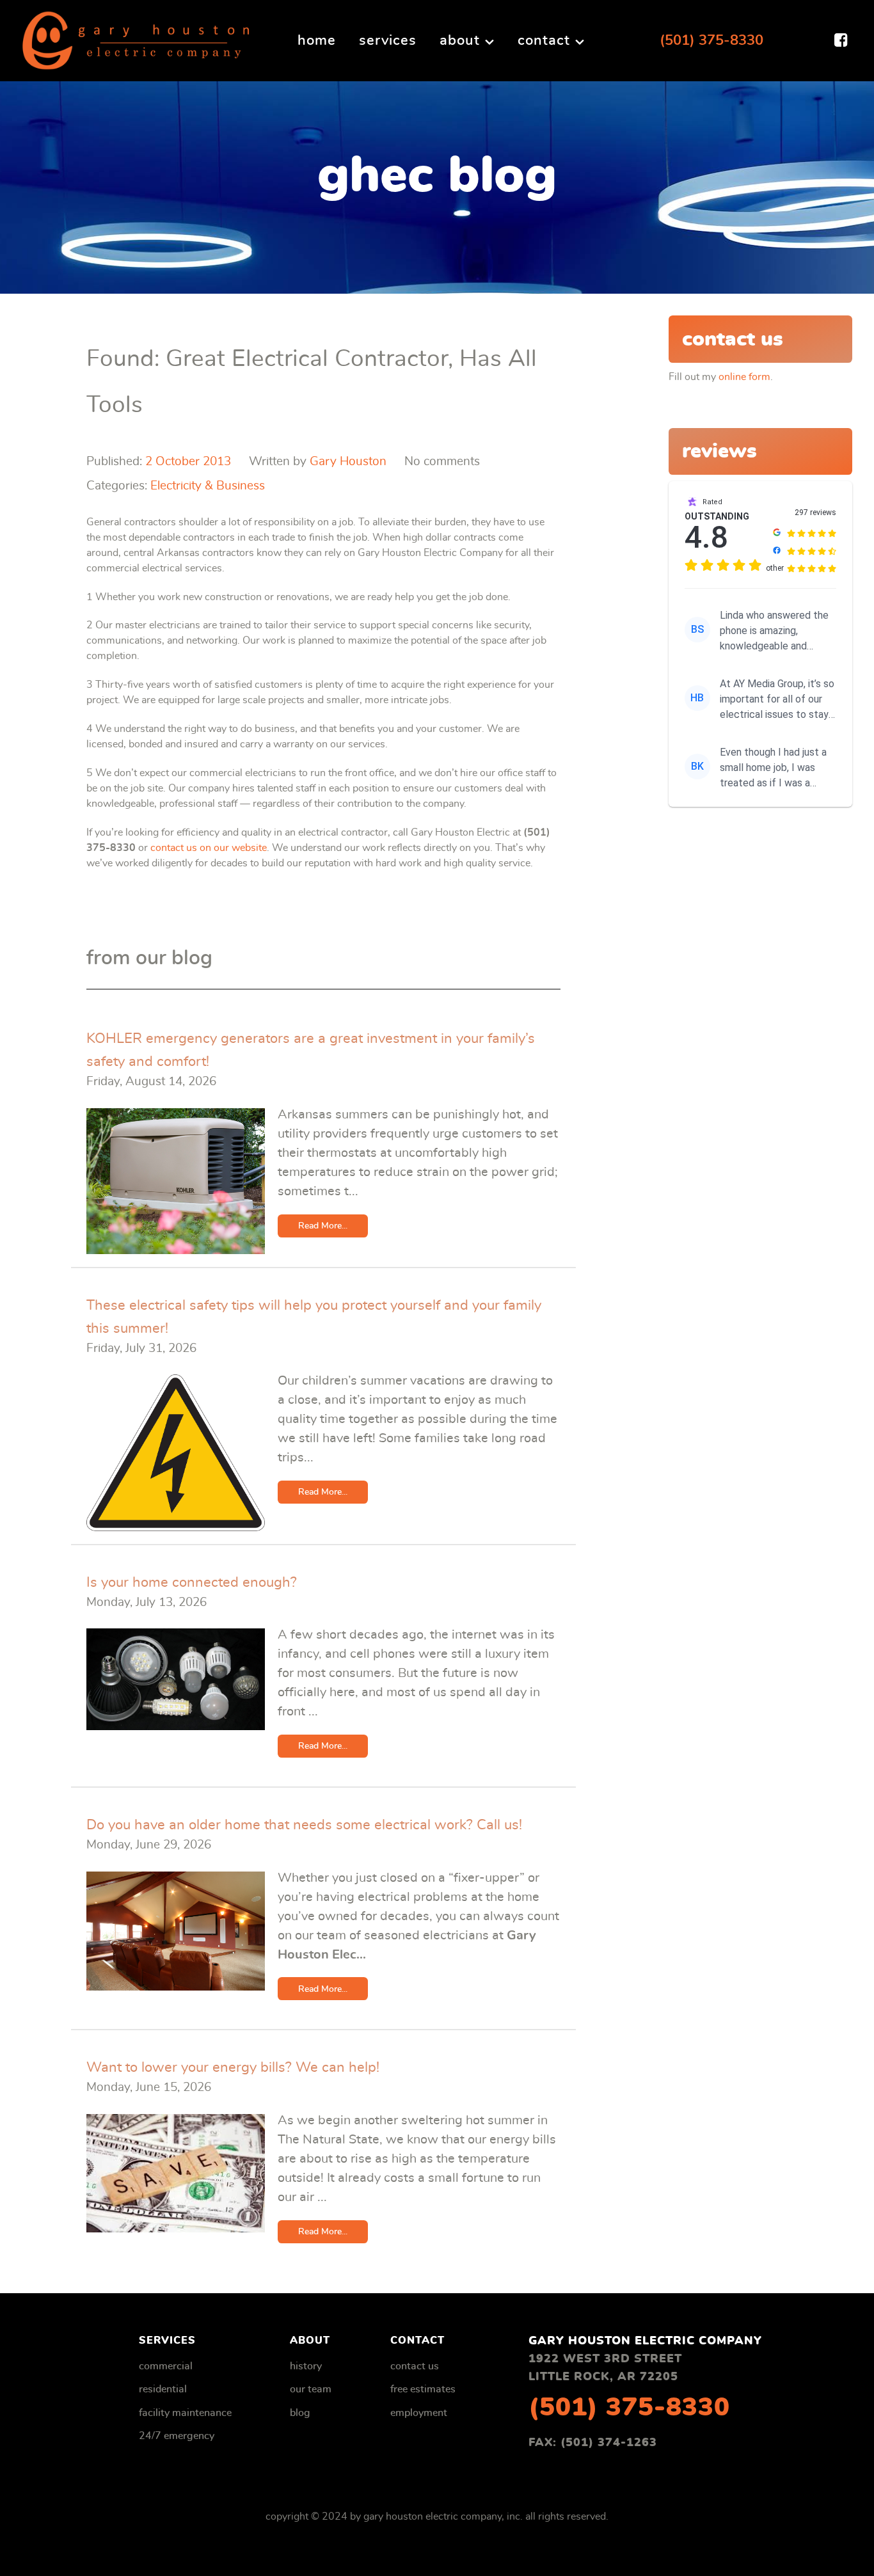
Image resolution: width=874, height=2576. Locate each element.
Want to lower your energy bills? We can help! (233, 2067)
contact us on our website (209, 848)
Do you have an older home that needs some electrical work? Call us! (304, 1825)
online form (744, 377)
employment (419, 2413)
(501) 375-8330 (711, 40)
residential (163, 2389)
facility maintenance (185, 2413)
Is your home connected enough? (192, 1582)
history (306, 2366)
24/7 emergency (177, 2436)
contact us (415, 2366)
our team (311, 2389)
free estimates (423, 2389)
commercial (166, 2366)
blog (300, 2413)
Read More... (323, 1226)
